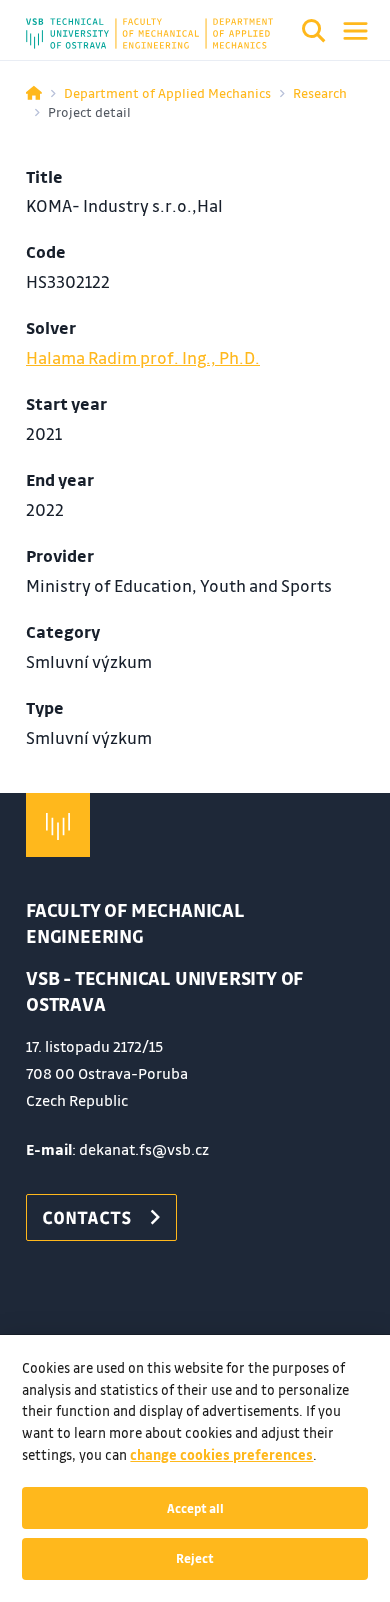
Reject (195, 1558)
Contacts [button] (87, 1217)
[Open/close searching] (314, 34)
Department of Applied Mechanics (167, 92)
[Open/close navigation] (355, 31)
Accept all (195, 1508)
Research (320, 92)
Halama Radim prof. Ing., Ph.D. (143, 357)
